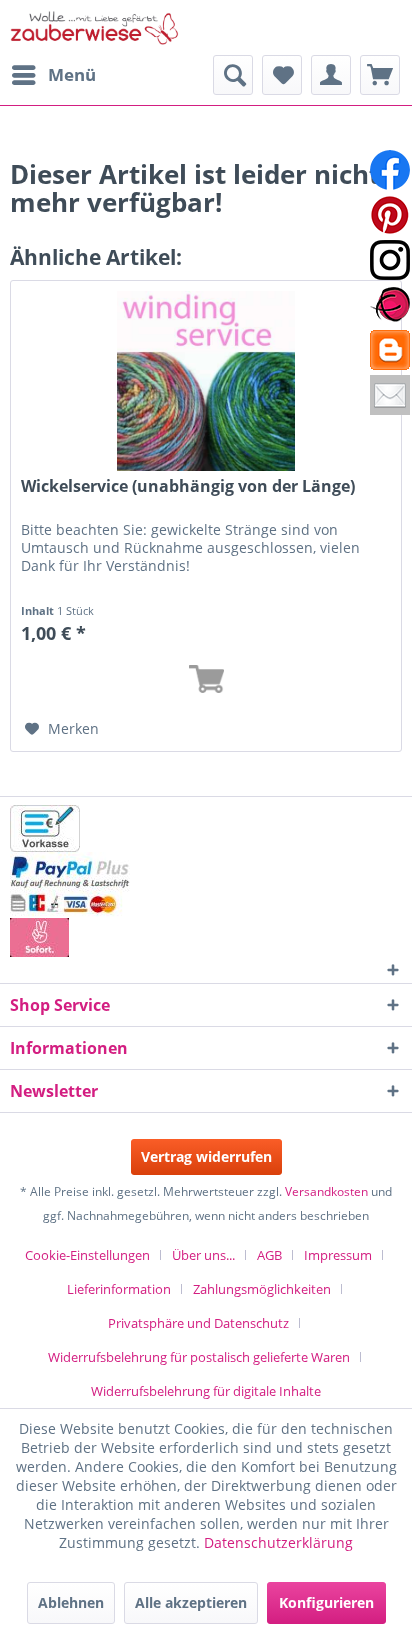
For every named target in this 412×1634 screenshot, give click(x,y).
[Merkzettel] (282, 75)
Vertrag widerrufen (206, 1156)
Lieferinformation (119, 1289)
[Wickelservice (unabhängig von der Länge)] (206, 381)
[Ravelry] (390, 305)
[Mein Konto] (331, 75)
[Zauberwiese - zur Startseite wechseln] (95, 27)
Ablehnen (71, 1602)
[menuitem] (53, 75)
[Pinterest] (390, 215)
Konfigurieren (326, 1602)
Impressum (338, 1255)
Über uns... (203, 1255)
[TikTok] (390, 350)
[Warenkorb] (380, 75)
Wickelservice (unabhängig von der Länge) (188, 486)
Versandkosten (326, 1191)
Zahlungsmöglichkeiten (262, 1289)
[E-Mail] (390, 395)
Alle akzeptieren (191, 1602)
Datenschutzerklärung (278, 1542)
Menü (72, 74)
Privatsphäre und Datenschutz (198, 1323)
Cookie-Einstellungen (87, 1255)
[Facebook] (390, 170)
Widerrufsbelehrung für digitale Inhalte (206, 1391)
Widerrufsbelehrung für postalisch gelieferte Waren (199, 1357)
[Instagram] (390, 260)
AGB (269, 1255)
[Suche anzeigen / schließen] (233, 75)
